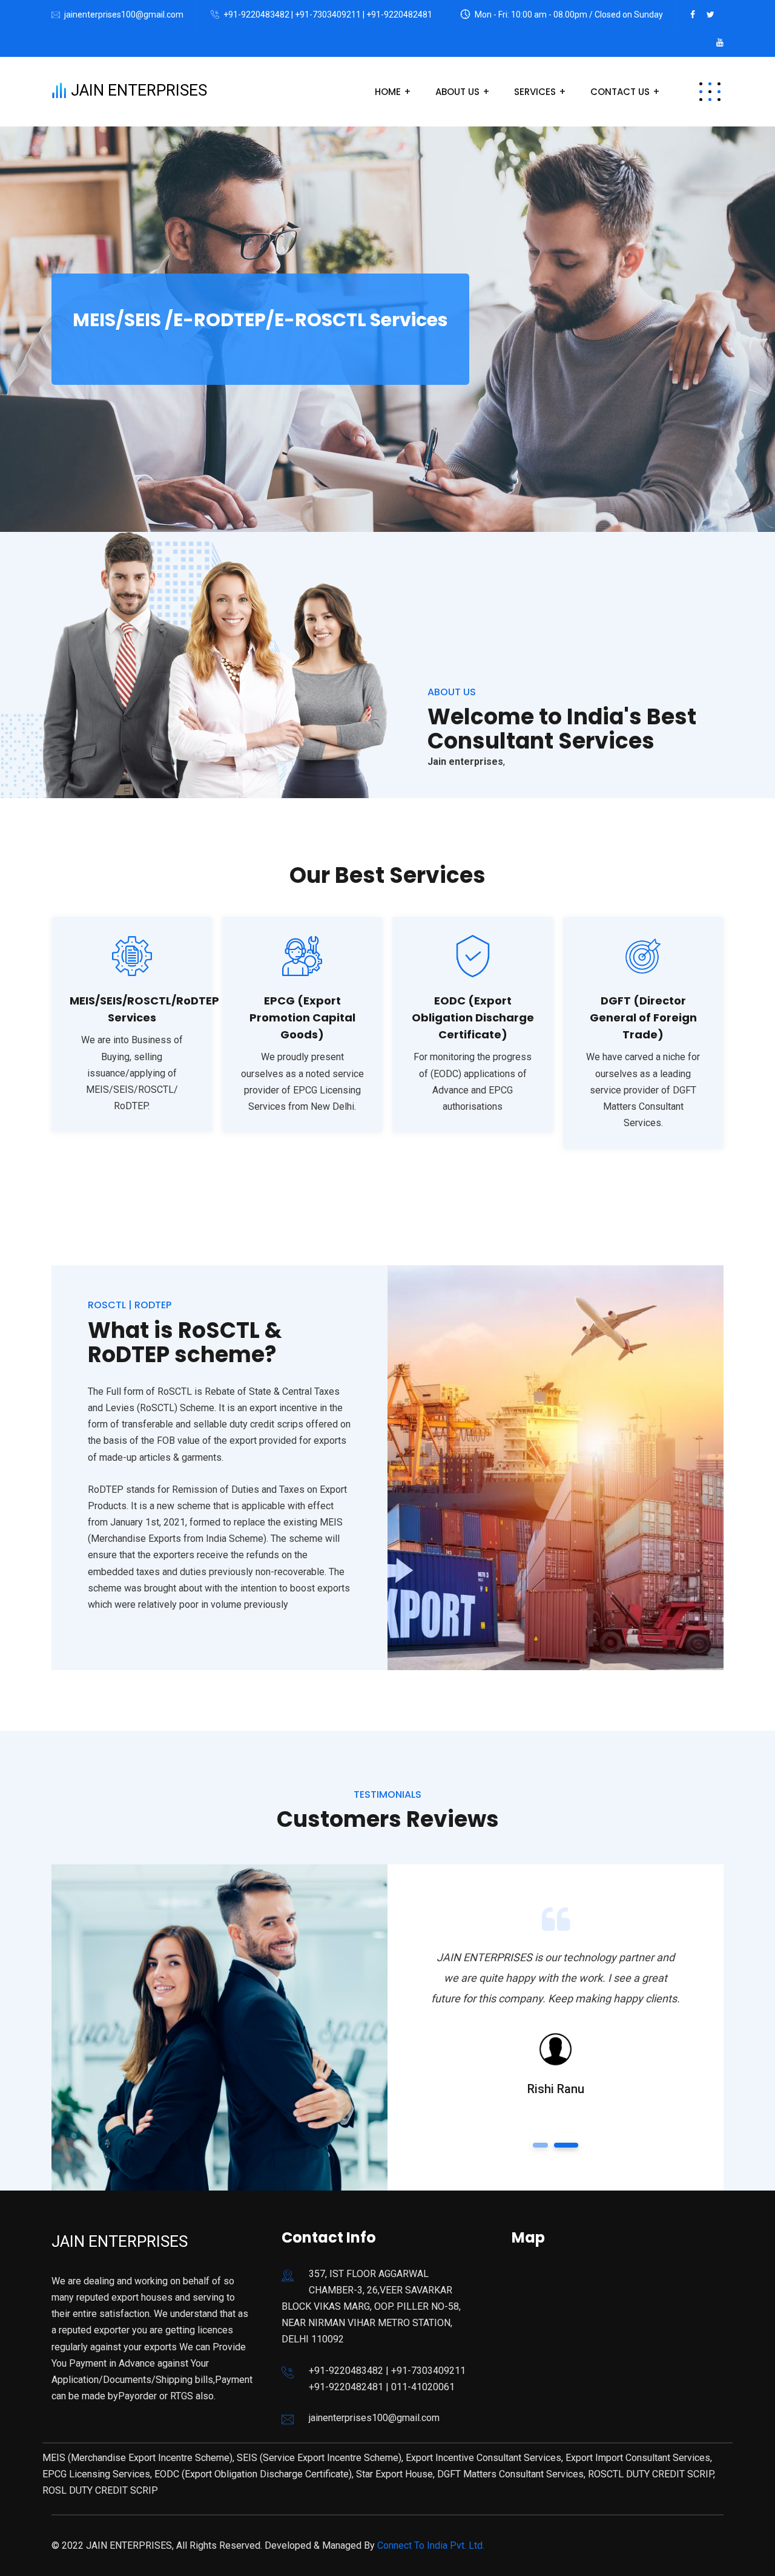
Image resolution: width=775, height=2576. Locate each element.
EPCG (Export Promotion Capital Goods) (302, 1018)
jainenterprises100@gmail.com (124, 15)
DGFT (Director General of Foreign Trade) (643, 1018)
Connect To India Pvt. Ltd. (430, 2545)
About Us (457, 92)
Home (388, 92)
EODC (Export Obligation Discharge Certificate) (473, 1018)
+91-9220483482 (256, 15)
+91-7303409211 (329, 15)
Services (535, 92)
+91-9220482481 (399, 15)
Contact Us (620, 92)
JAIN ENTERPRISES (137, 90)
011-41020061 (423, 2387)
